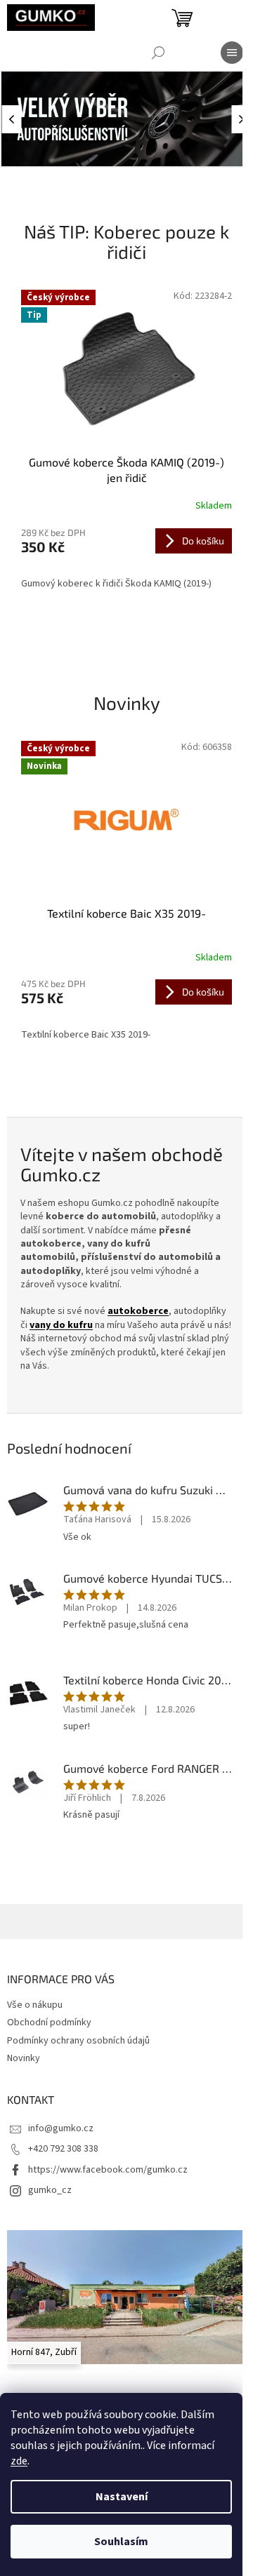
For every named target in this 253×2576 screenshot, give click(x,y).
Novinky (24, 2058)
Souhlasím (121, 2542)
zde (19, 2461)
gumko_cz (50, 2190)
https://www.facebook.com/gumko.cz (108, 2170)
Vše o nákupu (35, 2005)
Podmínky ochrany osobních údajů (78, 2041)
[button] (14, 119)
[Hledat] (158, 53)
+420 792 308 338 (63, 2149)
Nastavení (122, 2497)
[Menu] (232, 53)
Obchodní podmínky (49, 2022)
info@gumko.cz (61, 2128)
